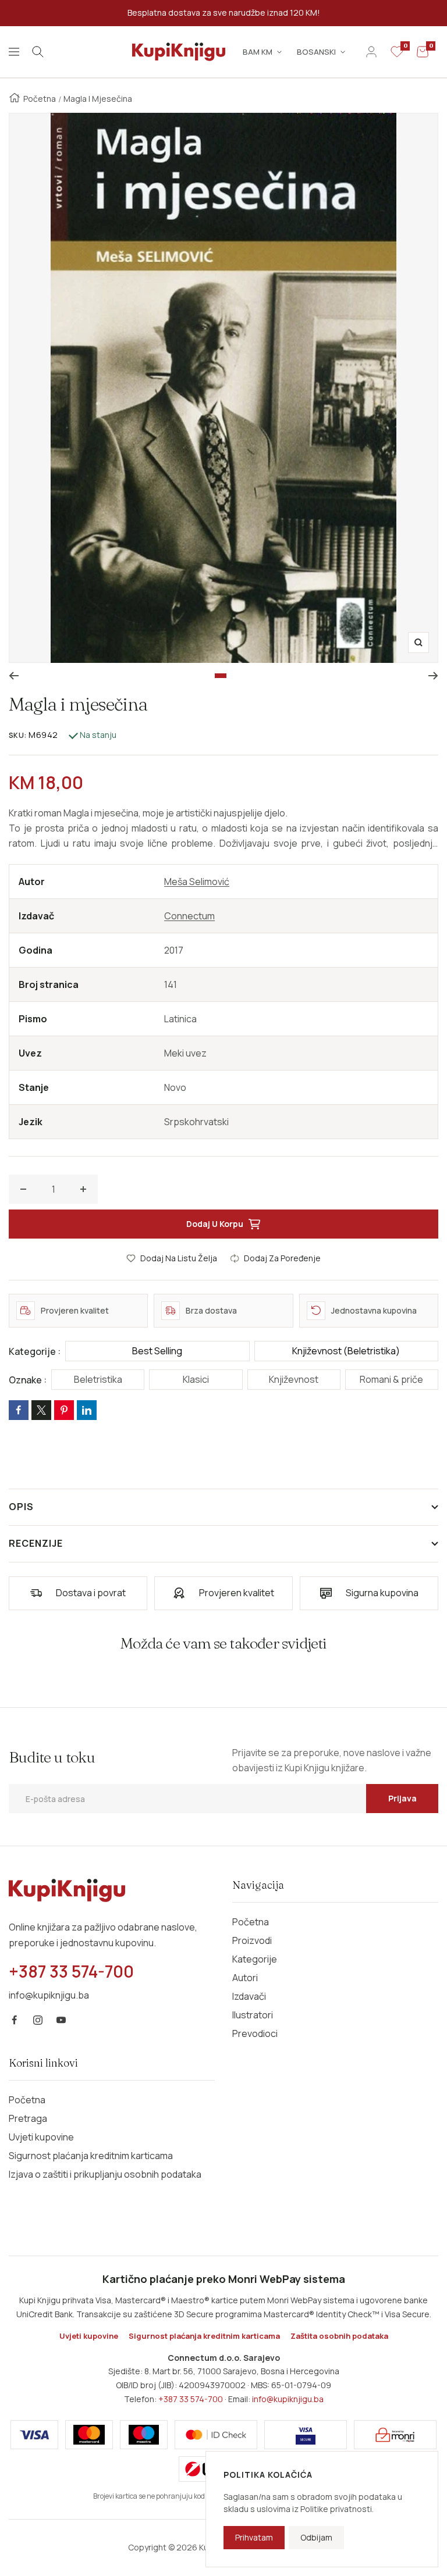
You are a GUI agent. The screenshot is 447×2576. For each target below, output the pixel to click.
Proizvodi (252, 1940)
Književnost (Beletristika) (346, 1351)
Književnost (294, 1379)
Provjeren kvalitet (237, 1593)
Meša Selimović (197, 882)
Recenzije (36, 1543)
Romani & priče (391, 1379)
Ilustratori (253, 2015)
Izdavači (249, 1996)
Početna (40, 99)
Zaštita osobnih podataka (339, 2336)
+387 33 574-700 (191, 2399)
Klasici (196, 1379)
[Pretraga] (38, 52)
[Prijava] (371, 52)
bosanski (316, 52)
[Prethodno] (14, 676)
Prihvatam (254, 2537)
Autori (245, 1978)
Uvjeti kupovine (41, 2137)
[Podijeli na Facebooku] (19, 1410)
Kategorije (255, 1959)
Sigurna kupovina (382, 1593)
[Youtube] (61, 2020)
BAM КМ (258, 52)
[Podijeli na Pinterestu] (64, 1410)
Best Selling (157, 1351)
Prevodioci (255, 2033)
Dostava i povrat (91, 1593)
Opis (21, 1507)
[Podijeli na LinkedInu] (87, 1410)
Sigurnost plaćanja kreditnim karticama (91, 2156)
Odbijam (316, 2537)
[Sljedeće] (433, 676)
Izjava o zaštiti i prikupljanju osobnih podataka (105, 2174)
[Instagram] (38, 2020)
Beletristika (98, 1379)
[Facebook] (15, 2020)
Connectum (189, 916)
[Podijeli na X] (41, 1410)
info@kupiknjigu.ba (288, 2399)
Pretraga (28, 2118)
